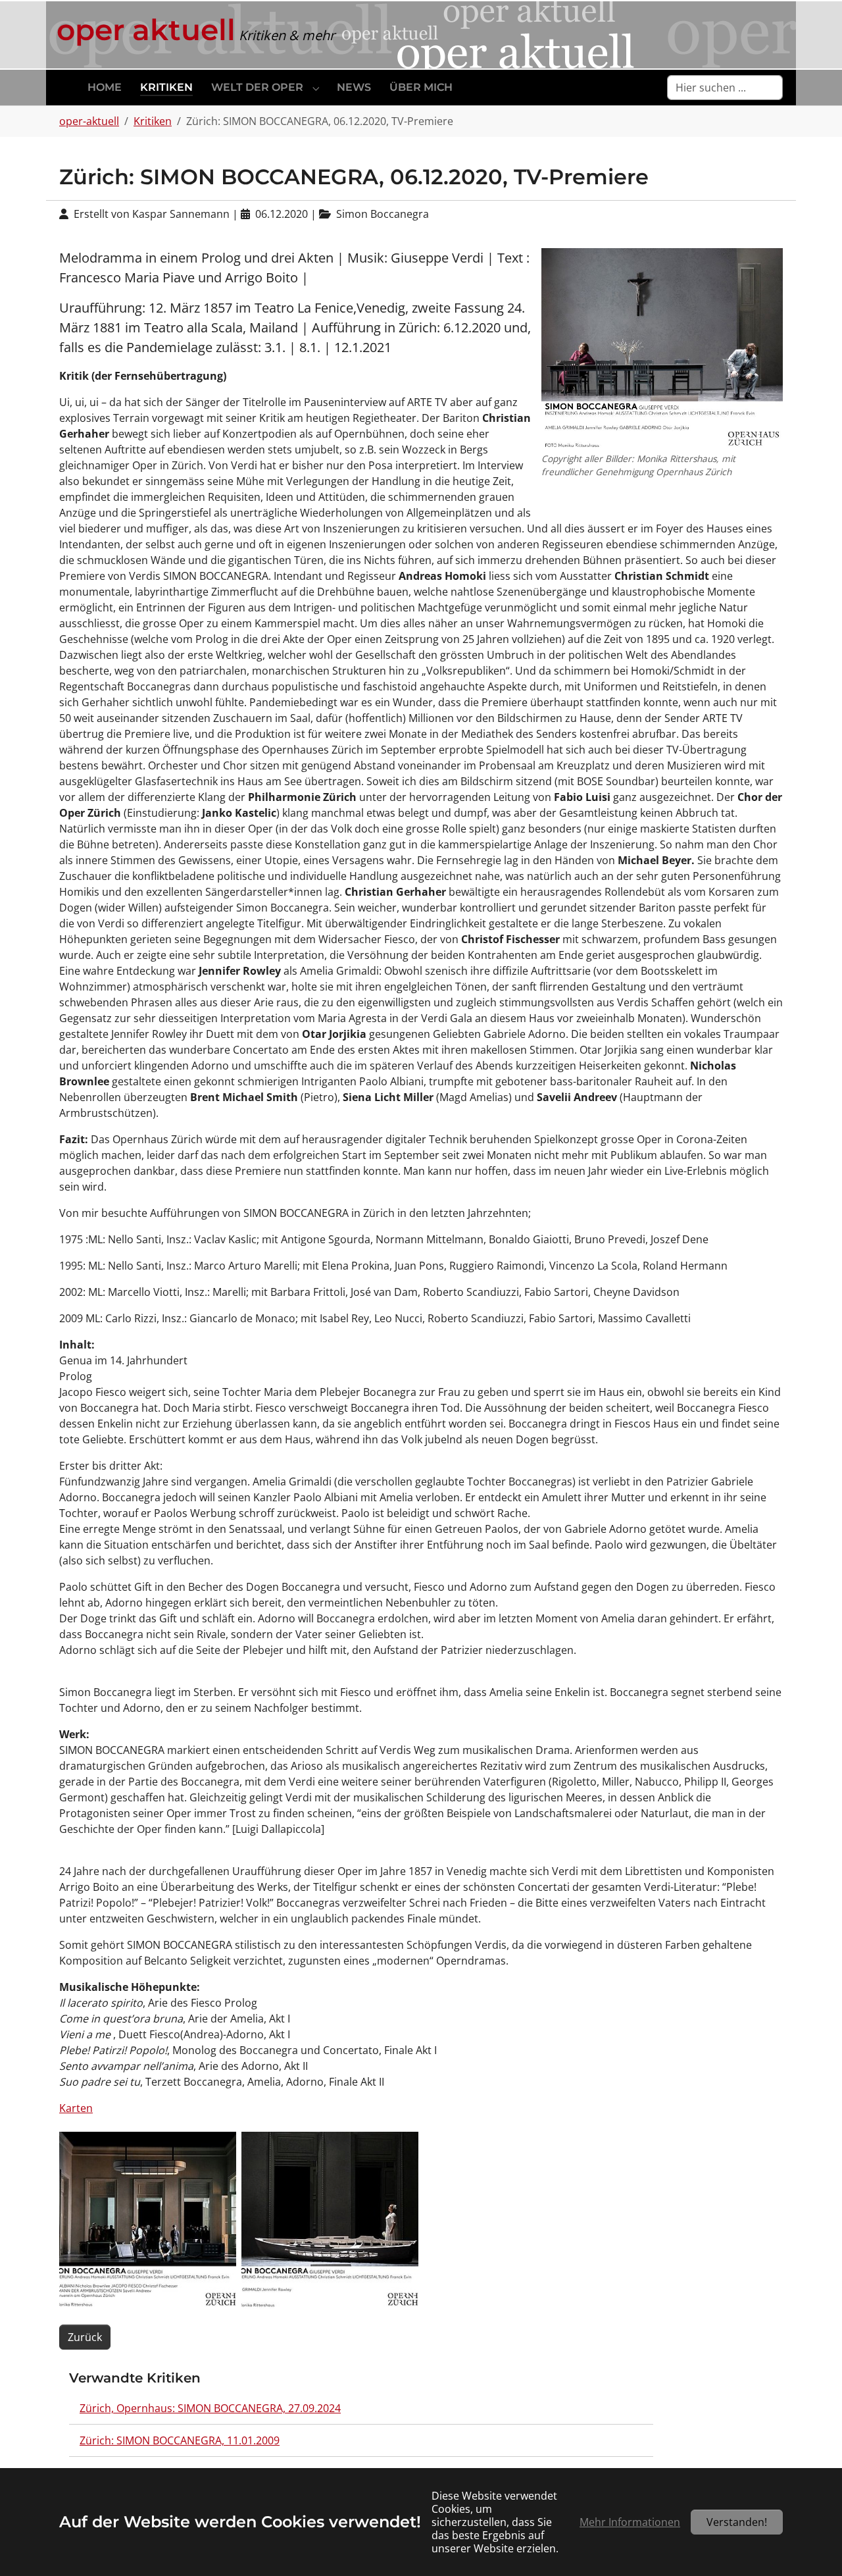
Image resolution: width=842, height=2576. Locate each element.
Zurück (85, 2337)
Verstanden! (737, 2522)
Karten (76, 2108)
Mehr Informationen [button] (630, 2522)
